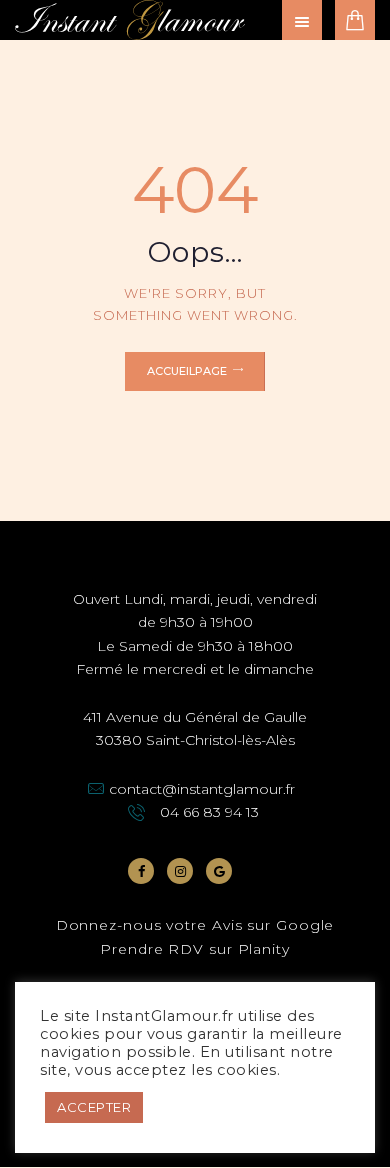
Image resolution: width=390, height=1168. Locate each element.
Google (305, 925)
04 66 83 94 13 (209, 812)
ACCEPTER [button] (94, 1107)
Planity (264, 949)
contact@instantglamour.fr (202, 789)
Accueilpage (187, 371)
